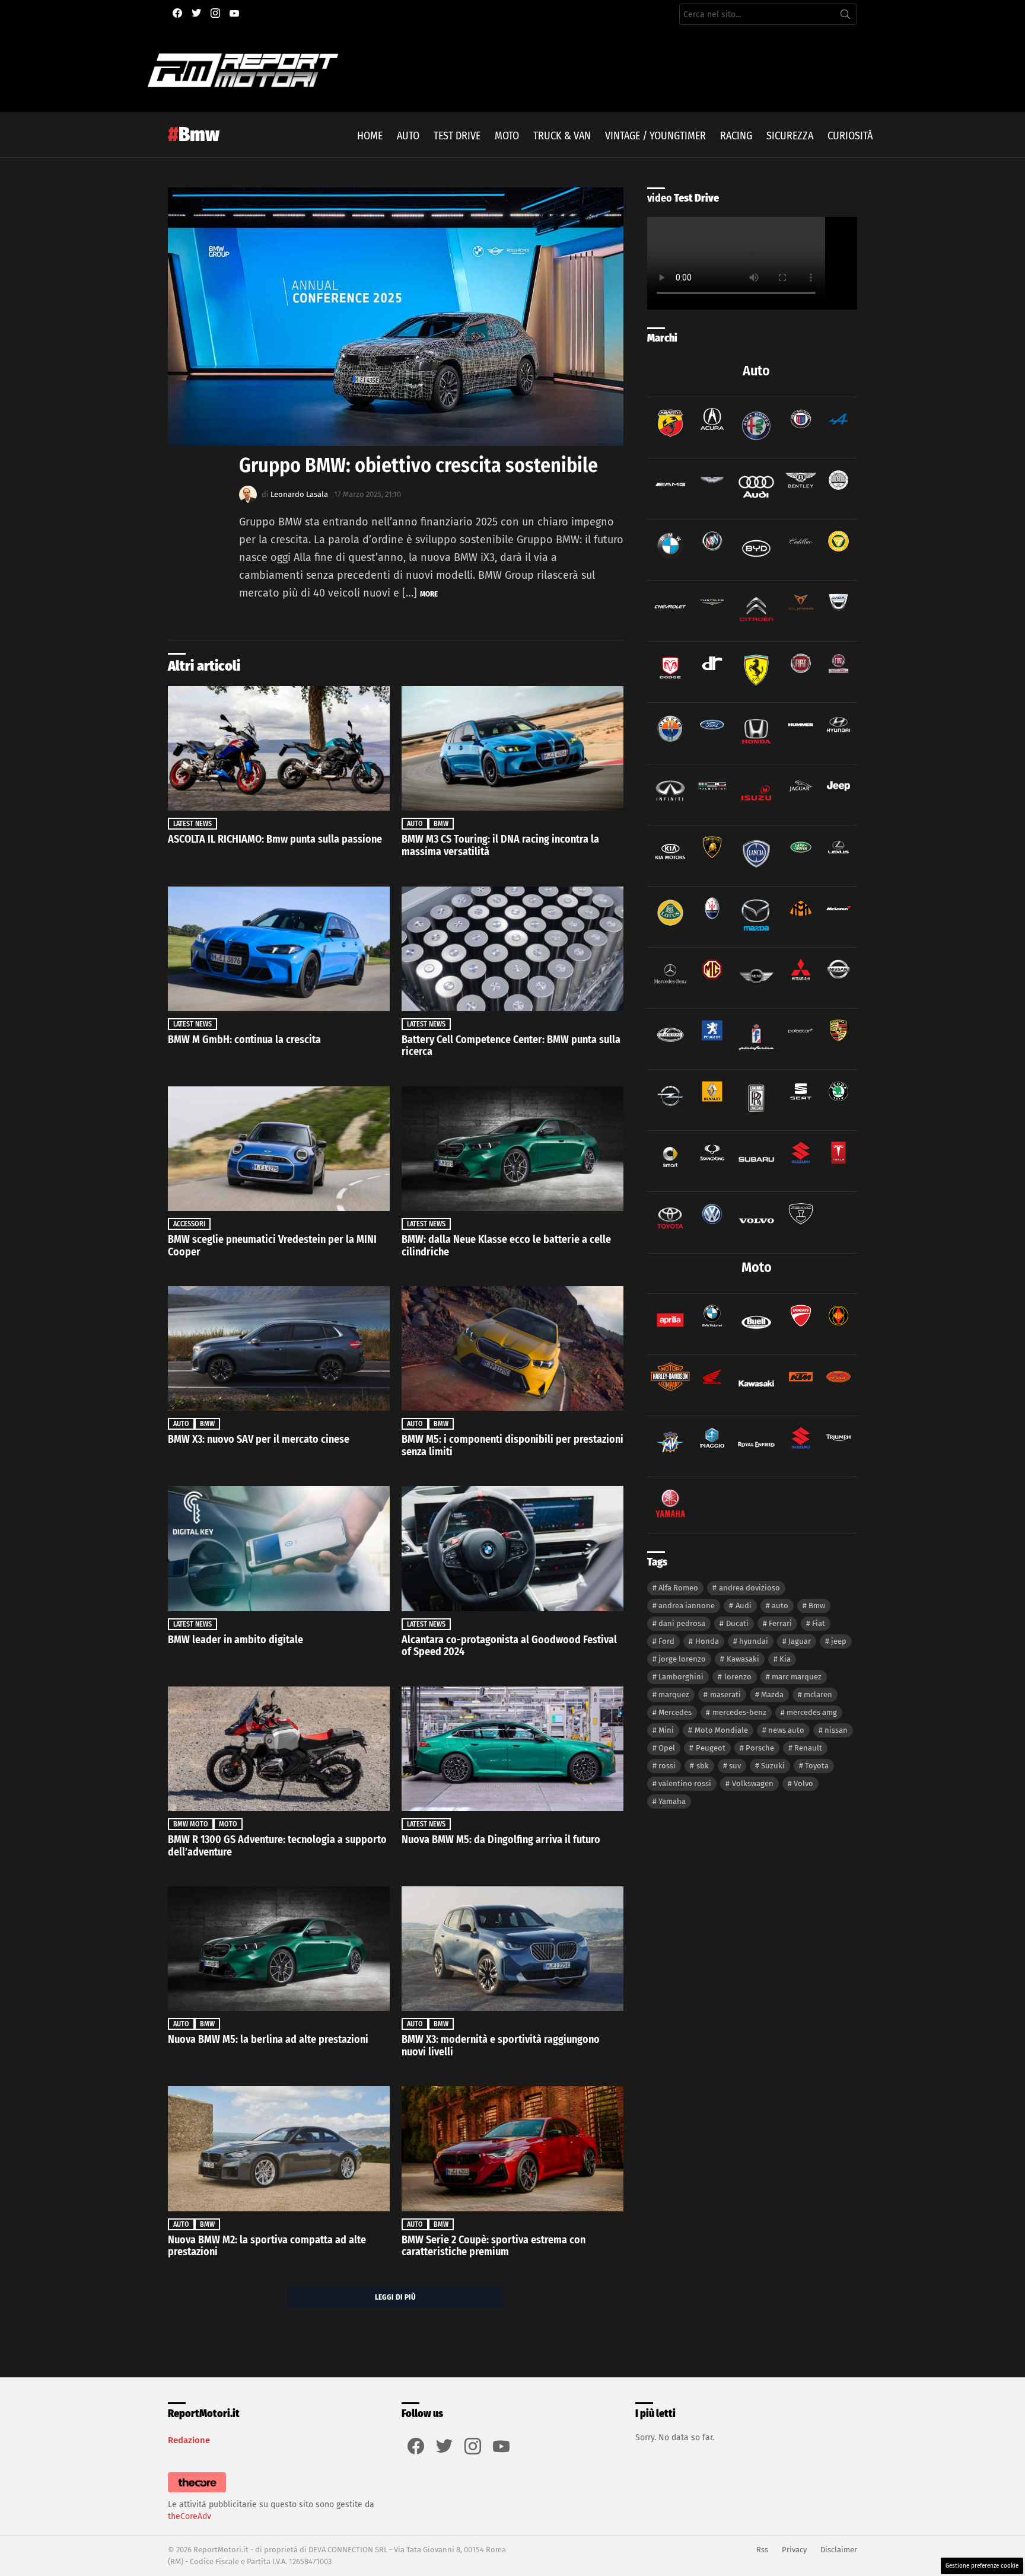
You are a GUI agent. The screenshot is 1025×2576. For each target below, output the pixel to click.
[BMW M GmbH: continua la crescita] (279, 949)
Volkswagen (753, 1783)
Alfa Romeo (678, 1588)
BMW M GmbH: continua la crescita (244, 1040)
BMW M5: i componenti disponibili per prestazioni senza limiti (512, 1445)
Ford (666, 1641)
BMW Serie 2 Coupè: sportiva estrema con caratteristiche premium (494, 2246)
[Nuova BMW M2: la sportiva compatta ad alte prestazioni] (279, 2148)
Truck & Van (562, 136)
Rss (762, 2550)
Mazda (772, 1695)
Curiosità (850, 136)
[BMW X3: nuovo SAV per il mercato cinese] (279, 1348)
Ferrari (780, 1623)
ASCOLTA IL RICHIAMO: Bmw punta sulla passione (275, 839)
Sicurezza (790, 136)
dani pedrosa (682, 1623)
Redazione (189, 2440)
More (429, 594)
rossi (667, 1766)
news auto (786, 1730)
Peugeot (711, 1748)
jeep (839, 1641)
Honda (707, 1641)
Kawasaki (743, 1659)
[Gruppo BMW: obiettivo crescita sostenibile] (396, 317)
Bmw (441, 824)
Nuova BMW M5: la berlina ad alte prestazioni (268, 2039)
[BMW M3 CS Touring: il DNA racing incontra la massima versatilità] (512, 748)
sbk (703, 1766)
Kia (785, 1659)
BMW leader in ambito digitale (235, 1640)
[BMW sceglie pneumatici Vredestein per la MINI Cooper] (279, 1149)
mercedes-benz (739, 1712)
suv (735, 1766)
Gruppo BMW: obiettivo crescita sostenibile (418, 465)
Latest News (192, 824)
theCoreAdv (190, 2516)
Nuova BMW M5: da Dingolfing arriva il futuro (501, 1839)
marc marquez (797, 1677)
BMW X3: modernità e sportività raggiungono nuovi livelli (501, 2046)
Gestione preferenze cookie (982, 2566)
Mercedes (675, 1712)
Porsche (760, 1748)
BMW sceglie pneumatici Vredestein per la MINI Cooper (272, 1246)
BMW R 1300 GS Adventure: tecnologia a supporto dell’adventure (277, 1846)
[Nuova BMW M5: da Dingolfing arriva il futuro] (512, 1749)
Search (845, 17)
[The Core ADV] (197, 2493)
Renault (808, 1748)
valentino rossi (685, 1783)
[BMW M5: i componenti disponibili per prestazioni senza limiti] (512, 1348)
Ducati (737, 1623)
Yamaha (672, 1801)
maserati (725, 1695)
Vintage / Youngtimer (655, 136)
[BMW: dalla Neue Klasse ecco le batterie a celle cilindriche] (512, 1149)
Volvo (803, 1783)
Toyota (817, 1766)
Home (370, 136)
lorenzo (738, 1677)
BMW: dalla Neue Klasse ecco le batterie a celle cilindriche (506, 1246)
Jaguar (800, 1641)
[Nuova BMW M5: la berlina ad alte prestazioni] (279, 1949)
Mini (666, 1730)
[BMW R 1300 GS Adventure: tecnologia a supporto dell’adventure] (279, 1749)
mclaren (818, 1695)
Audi (744, 1606)
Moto (507, 136)
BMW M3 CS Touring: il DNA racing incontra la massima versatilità (500, 845)
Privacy (794, 2550)
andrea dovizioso (749, 1588)
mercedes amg (812, 1712)
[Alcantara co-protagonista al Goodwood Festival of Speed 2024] (512, 1548)
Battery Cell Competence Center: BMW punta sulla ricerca (511, 1046)
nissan (836, 1730)
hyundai (754, 1641)
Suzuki (773, 1766)
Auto (408, 136)
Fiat (819, 1623)
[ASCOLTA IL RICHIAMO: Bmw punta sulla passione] (279, 748)
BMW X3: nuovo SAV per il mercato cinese (259, 1439)
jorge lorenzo (682, 1659)
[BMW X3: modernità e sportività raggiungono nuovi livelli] (512, 1949)
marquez (674, 1695)
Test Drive (457, 136)
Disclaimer (839, 2550)
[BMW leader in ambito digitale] (279, 1548)
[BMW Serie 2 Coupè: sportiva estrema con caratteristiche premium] (512, 2148)
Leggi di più (395, 2297)
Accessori (189, 1224)
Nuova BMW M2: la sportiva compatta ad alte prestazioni (267, 2246)
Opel (667, 1748)
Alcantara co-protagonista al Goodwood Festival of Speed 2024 (509, 1646)
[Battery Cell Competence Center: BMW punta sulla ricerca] (512, 949)
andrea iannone (687, 1606)
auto (780, 1606)
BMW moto (191, 1824)
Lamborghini (681, 1677)
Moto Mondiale (721, 1730)
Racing (736, 136)
